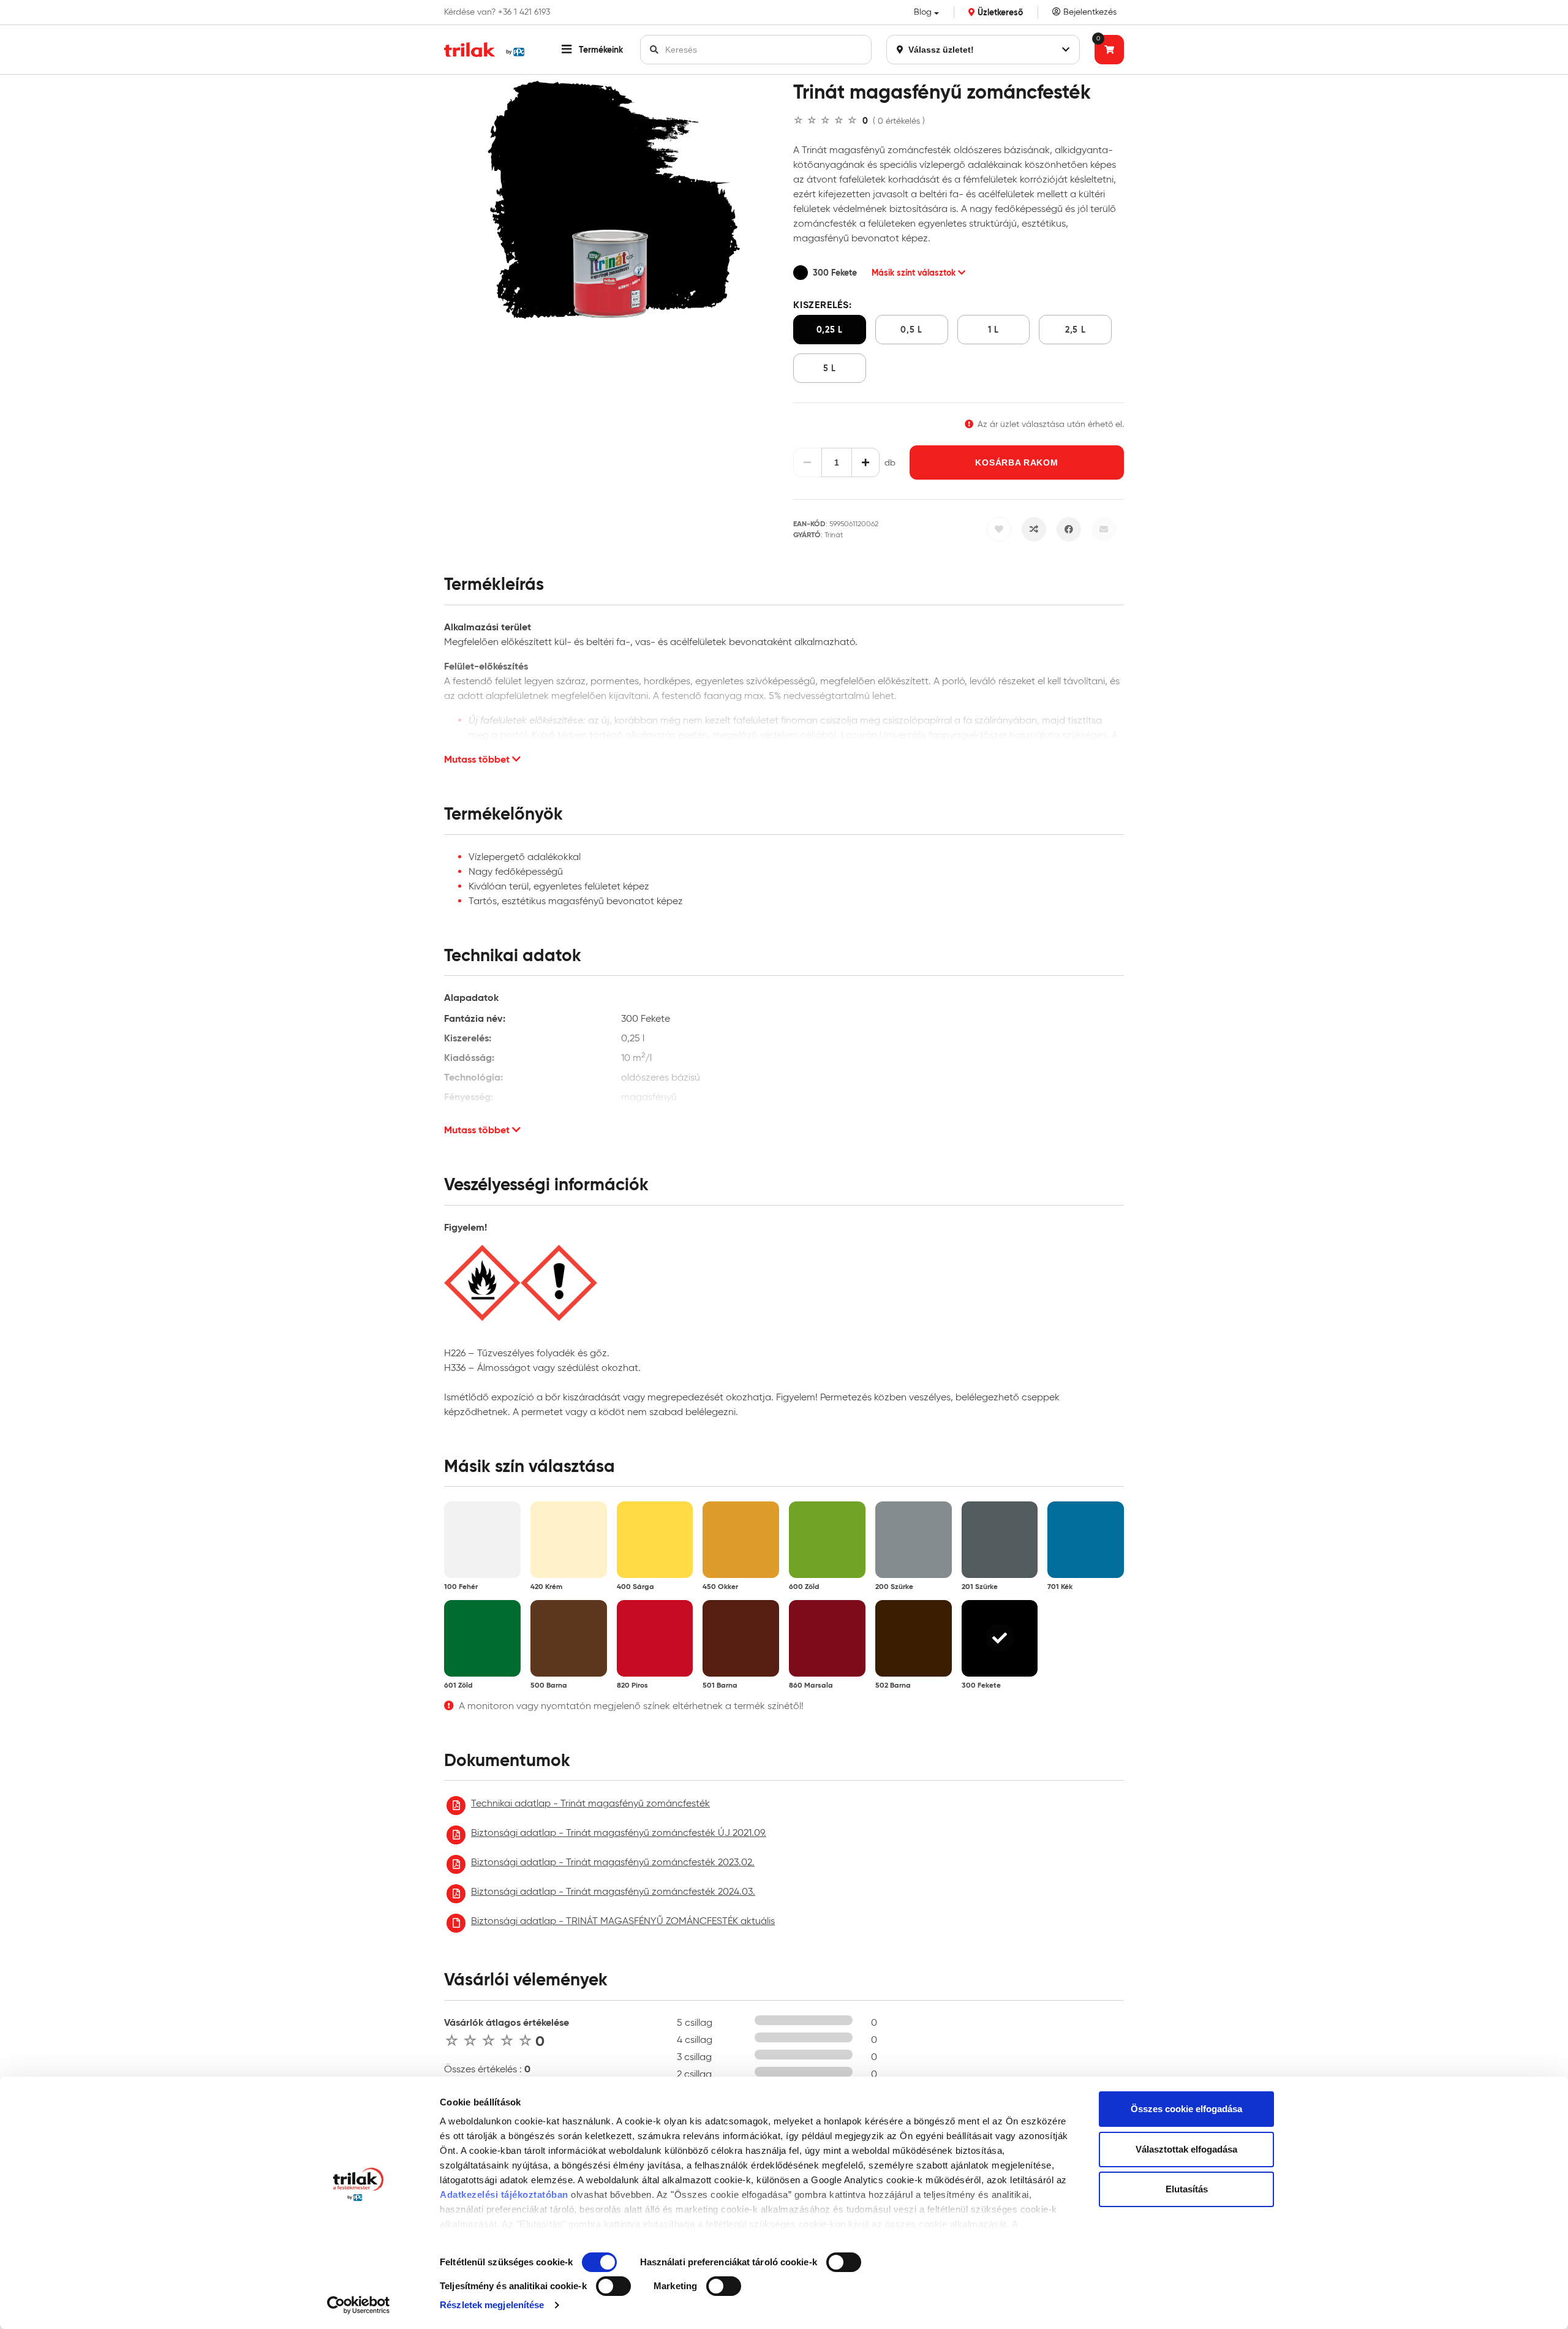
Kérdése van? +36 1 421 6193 (497, 12)
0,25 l (830, 330)
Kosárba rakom (1016, 462)
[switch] (844, 2262)
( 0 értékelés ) (899, 121)
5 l (830, 368)
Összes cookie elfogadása (1186, 2109)
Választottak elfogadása (1186, 2149)
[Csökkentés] (808, 462)
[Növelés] (866, 462)
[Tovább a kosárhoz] (1109, 50)
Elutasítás (1187, 2189)
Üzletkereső (999, 12)
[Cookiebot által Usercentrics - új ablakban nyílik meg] (359, 2305)
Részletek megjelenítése (492, 2305)
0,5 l (911, 330)
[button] (592, 50)
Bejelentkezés (1089, 12)
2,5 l (1076, 330)
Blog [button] (923, 12)
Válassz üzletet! (940, 50)
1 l (993, 330)
